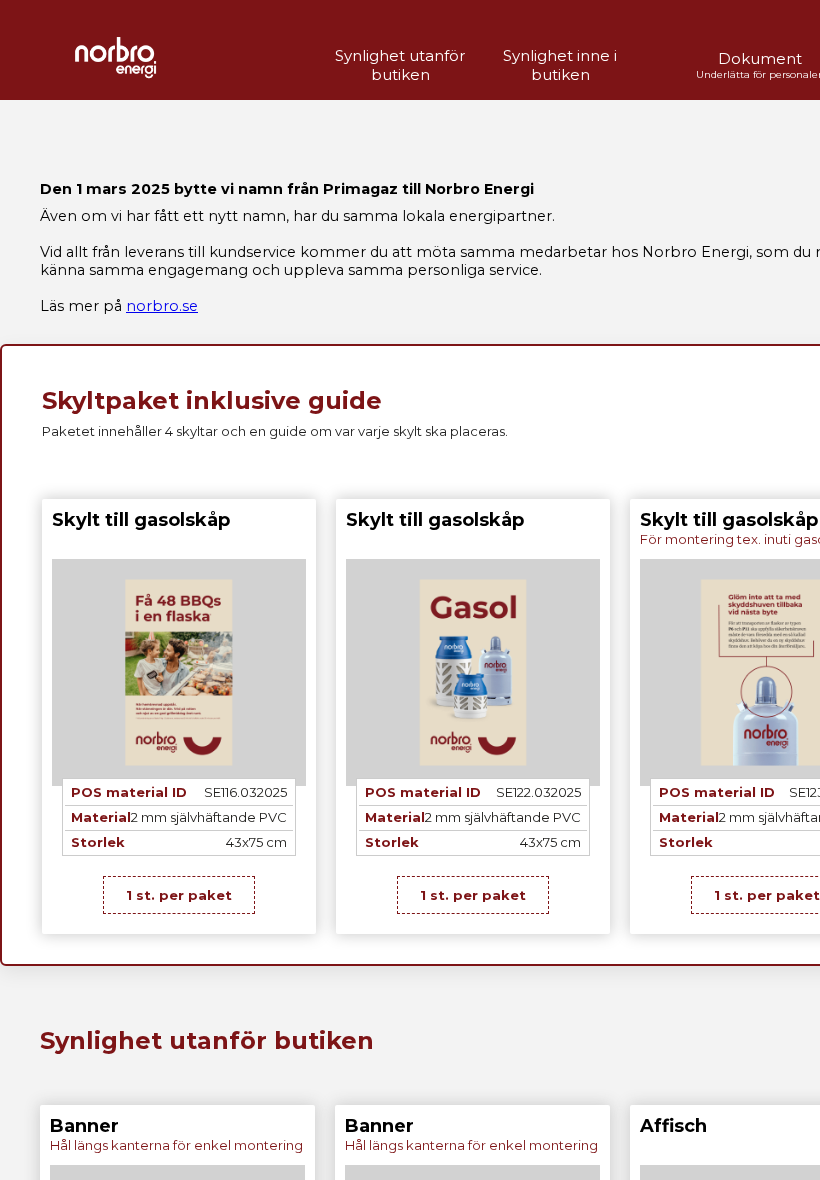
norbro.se (162, 306)
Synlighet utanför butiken (400, 65)
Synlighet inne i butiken (560, 65)
